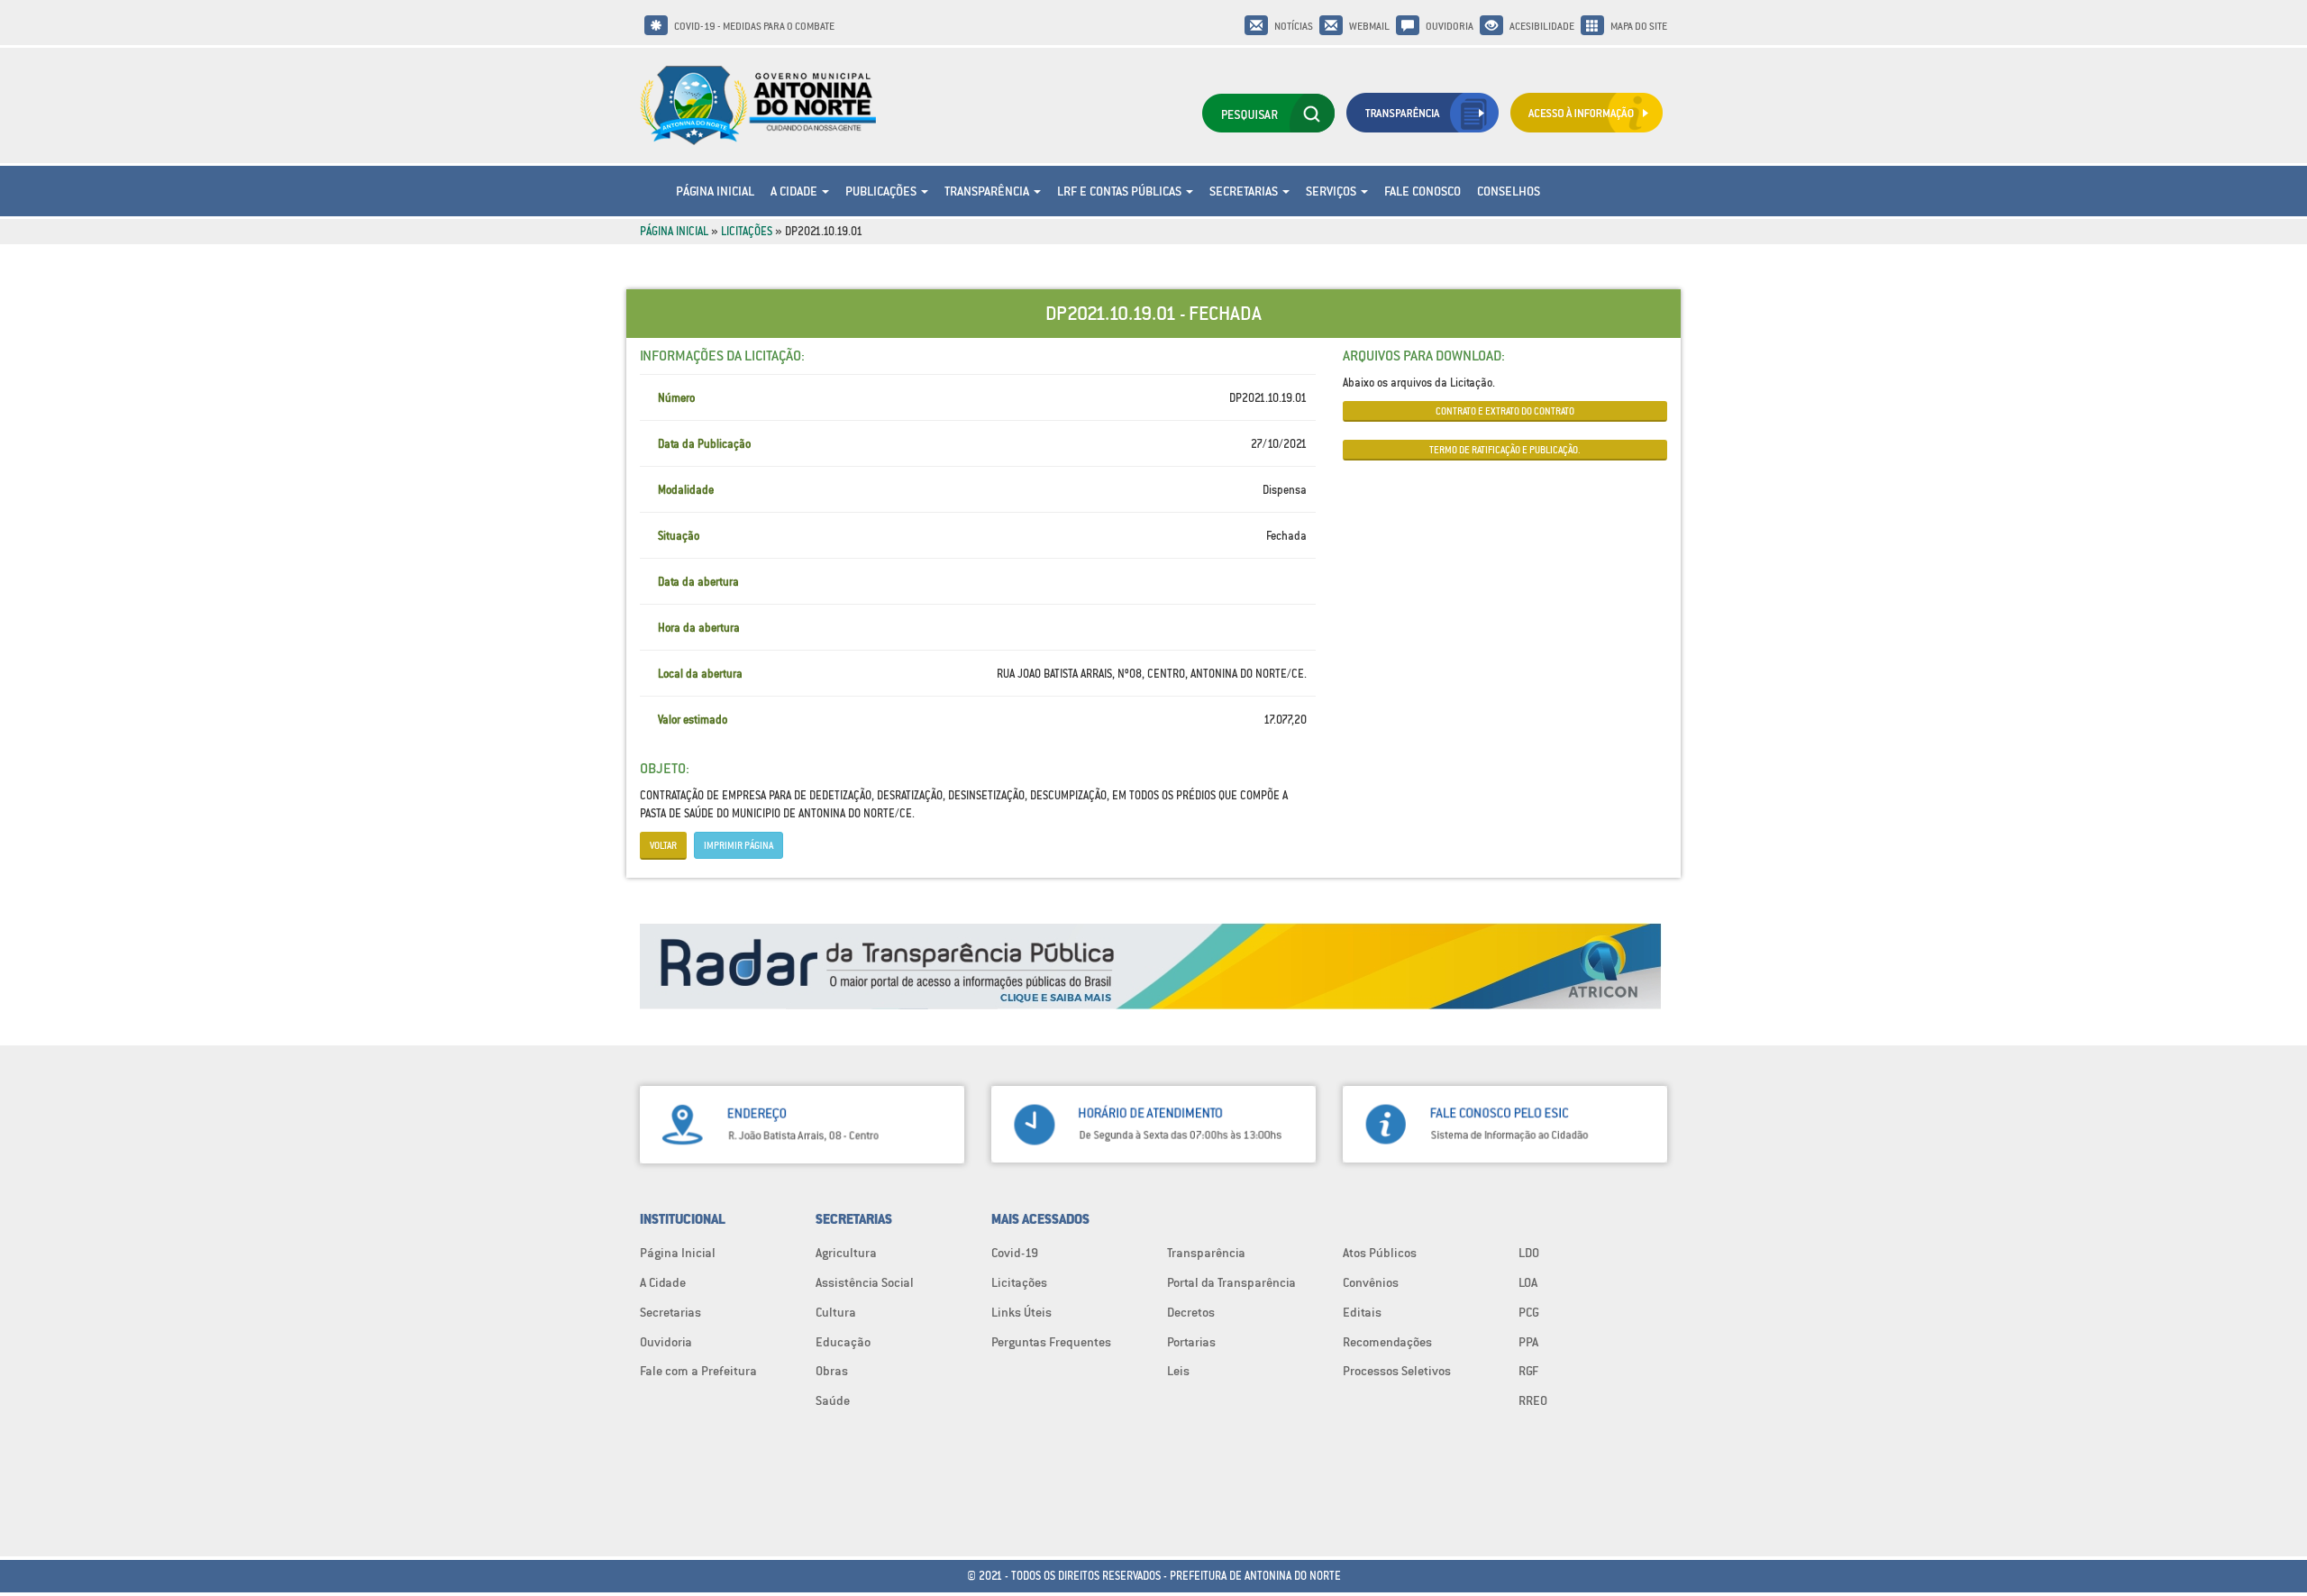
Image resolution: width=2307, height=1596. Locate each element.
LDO (1529, 1253)
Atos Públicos (1380, 1253)
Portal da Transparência (1231, 1282)
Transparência (988, 191)
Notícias (1294, 26)
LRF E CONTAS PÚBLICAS (1121, 191)
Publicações (882, 191)
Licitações (747, 231)
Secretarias (1245, 191)
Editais (1362, 1312)
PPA (1528, 1342)
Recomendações (1387, 1342)
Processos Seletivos (1397, 1371)
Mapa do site (1639, 26)
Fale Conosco (1422, 191)
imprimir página (739, 845)
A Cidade (795, 191)
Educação (843, 1342)
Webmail (1369, 26)
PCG (1529, 1312)
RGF (1528, 1371)
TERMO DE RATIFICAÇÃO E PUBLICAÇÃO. (1505, 450)
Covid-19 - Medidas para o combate (754, 26)
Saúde (833, 1400)
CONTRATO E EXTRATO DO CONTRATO (1505, 411)
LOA (1528, 1282)
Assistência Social (865, 1282)
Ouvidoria (1450, 26)
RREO (1533, 1400)
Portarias (1191, 1342)
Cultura (836, 1312)
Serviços (1332, 191)
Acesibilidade (1542, 26)
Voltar (663, 845)
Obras (832, 1371)
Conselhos (1509, 191)
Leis (1178, 1371)
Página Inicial (715, 191)
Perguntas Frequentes (1051, 1342)
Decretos (1191, 1312)
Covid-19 (1015, 1253)
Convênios (1371, 1282)
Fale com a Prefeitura (698, 1371)
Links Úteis (1021, 1312)
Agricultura (846, 1253)
